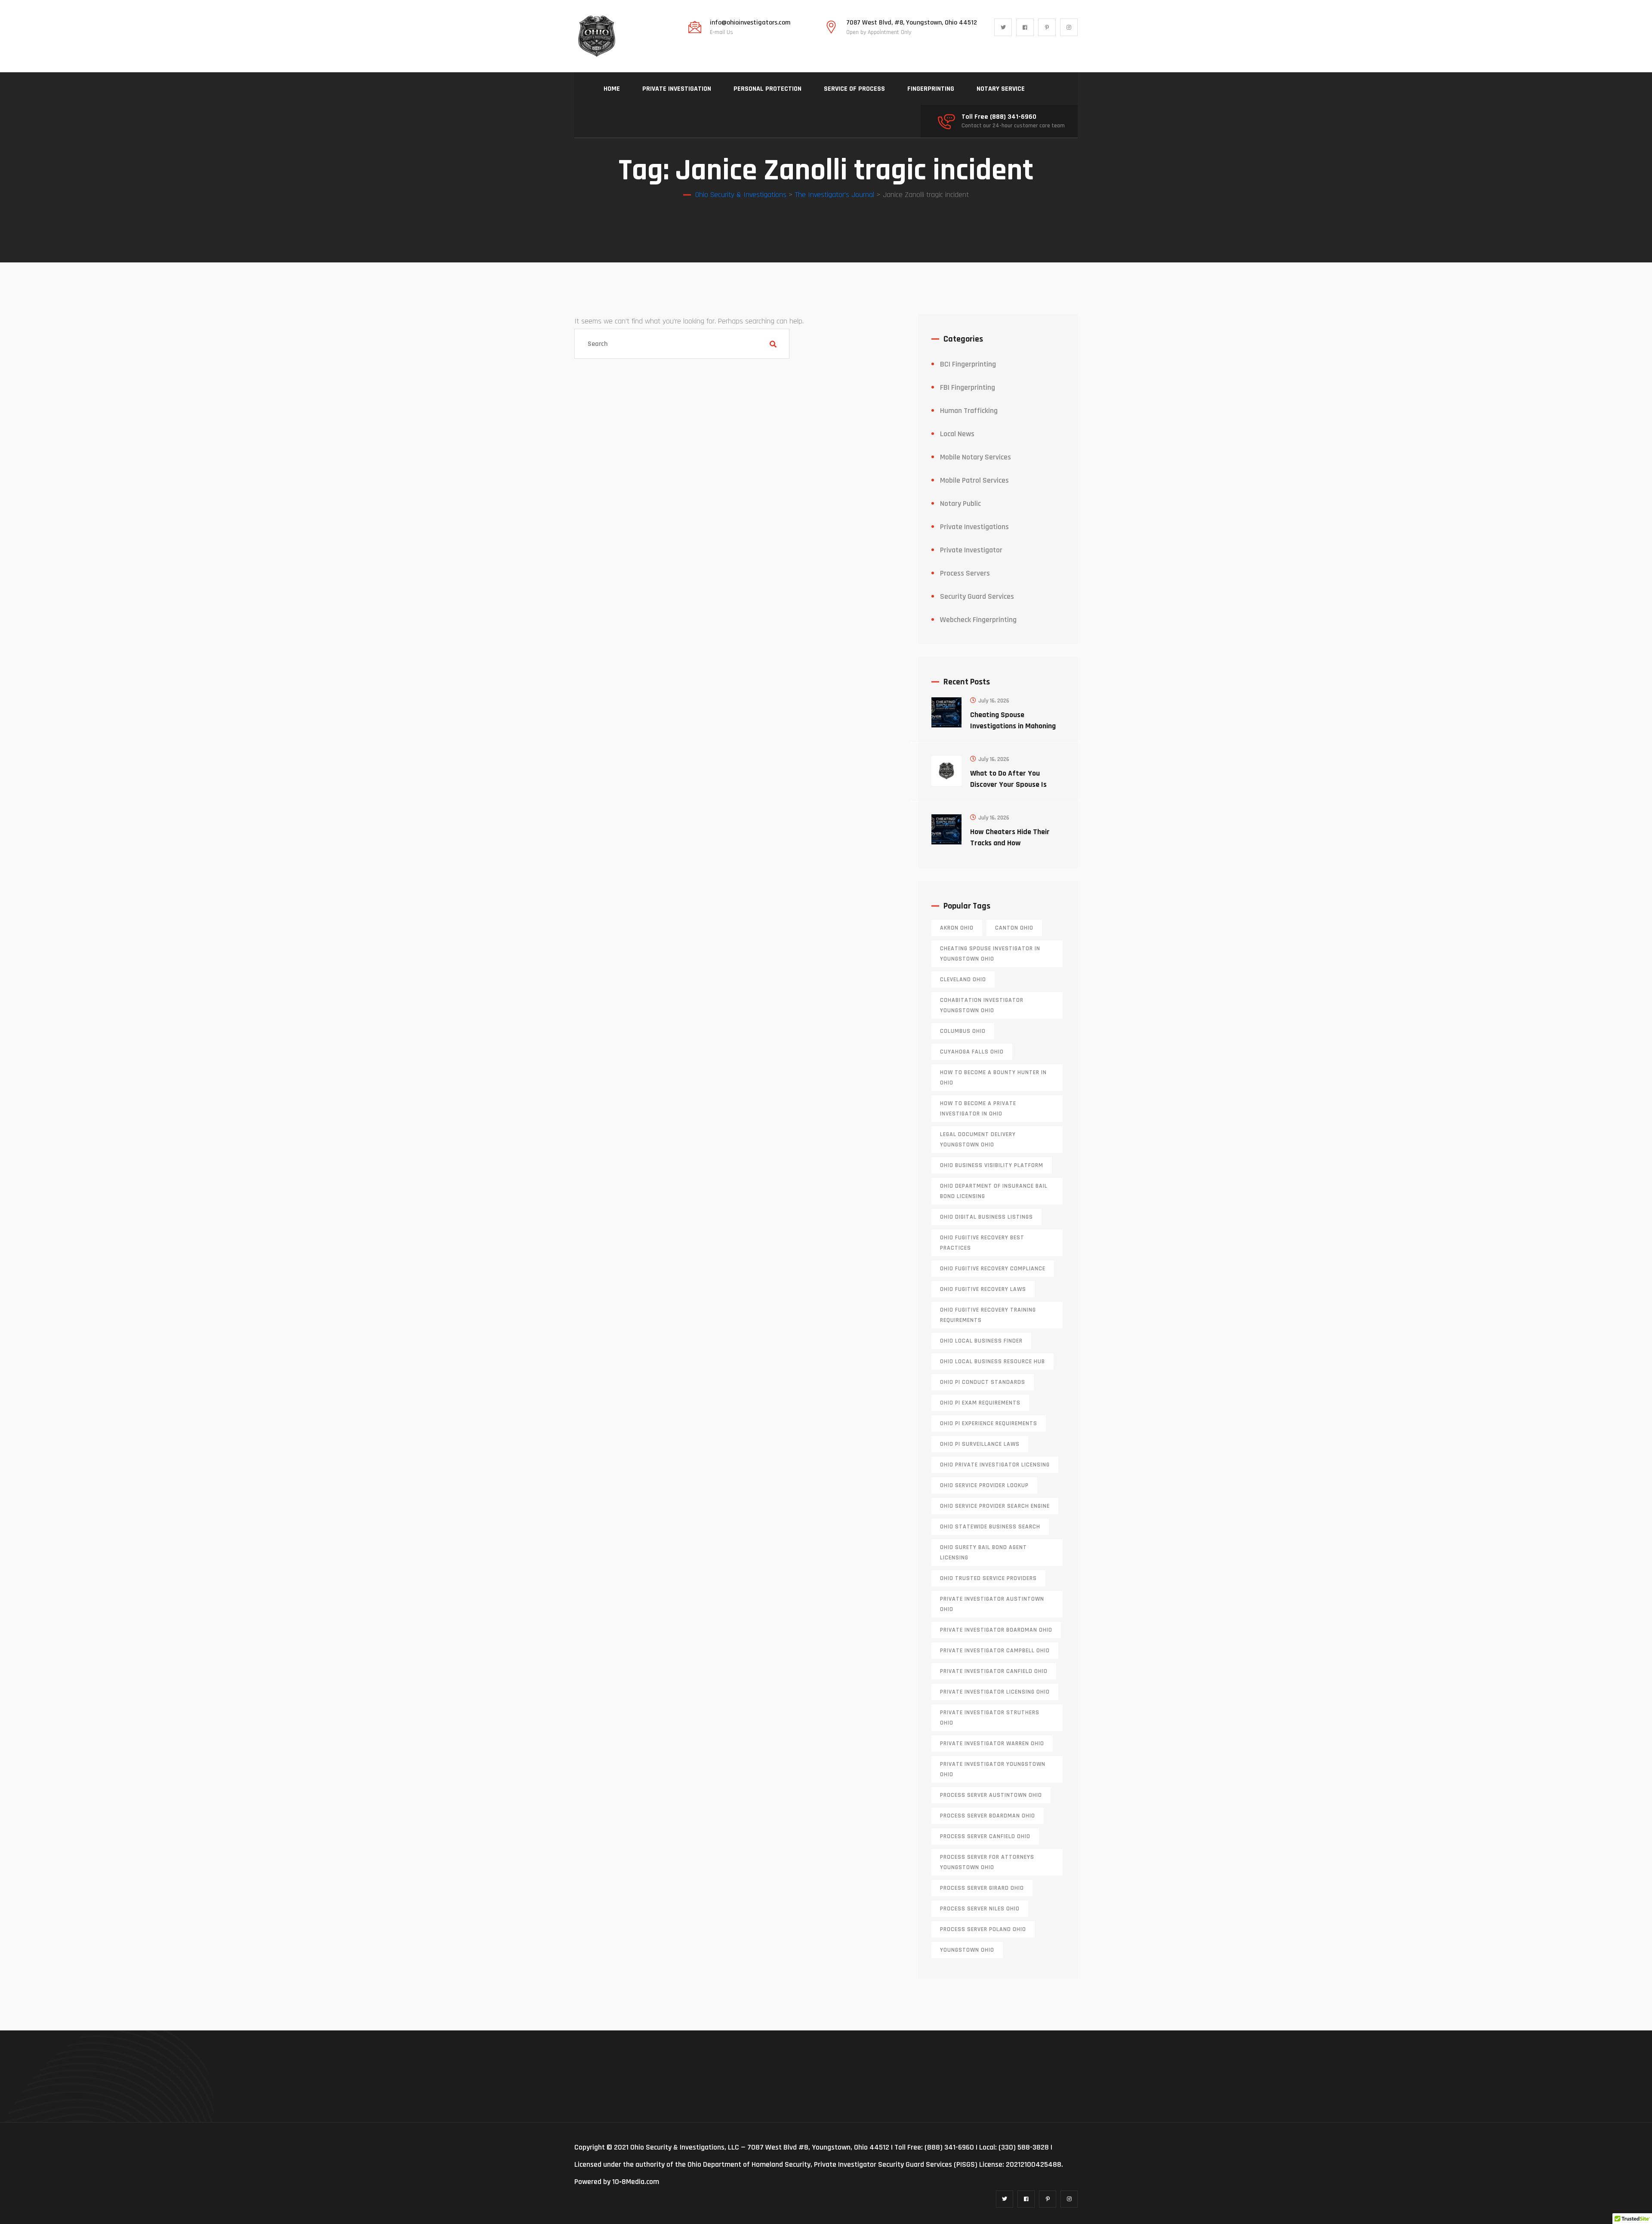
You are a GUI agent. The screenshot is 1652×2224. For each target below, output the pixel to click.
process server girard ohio (982, 1888)
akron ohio (957, 928)
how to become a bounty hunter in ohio (993, 1078)
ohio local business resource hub (992, 1362)
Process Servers (965, 573)
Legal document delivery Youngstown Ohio (978, 1140)
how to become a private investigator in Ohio (978, 1109)
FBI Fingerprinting (968, 387)
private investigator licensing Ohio (995, 1692)
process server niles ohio (980, 1909)
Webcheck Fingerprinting (978, 620)
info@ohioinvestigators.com (750, 23)
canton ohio (1014, 928)
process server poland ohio (983, 1929)
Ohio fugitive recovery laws (983, 1289)
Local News (957, 434)
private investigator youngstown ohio (993, 1769)
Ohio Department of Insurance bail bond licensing (994, 1191)
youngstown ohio (967, 1950)
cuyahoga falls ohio (972, 1052)
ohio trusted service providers (988, 1578)
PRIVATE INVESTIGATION (677, 89)
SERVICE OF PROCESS (854, 89)
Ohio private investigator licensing (995, 1465)
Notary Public (960, 504)
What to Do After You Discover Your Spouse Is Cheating (1008, 784)
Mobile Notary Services (975, 457)
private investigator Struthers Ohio (990, 1718)
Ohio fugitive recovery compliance (993, 1269)
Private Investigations (974, 527)
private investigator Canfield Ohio (994, 1671)
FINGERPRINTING (931, 89)
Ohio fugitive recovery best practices (982, 1243)
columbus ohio (963, 1031)
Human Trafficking (969, 411)
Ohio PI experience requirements (989, 1423)
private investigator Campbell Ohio (995, 1651)
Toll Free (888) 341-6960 (999, 117)
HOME (612, 89)
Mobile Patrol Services (974, 480)
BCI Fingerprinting (968, 364)
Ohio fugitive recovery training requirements (988, 1315)
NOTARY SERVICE (1001, 89)
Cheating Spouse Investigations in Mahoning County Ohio (1013, 726)
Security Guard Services (977, 596)
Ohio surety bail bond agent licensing (983, 1552)
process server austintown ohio (991, 1795)
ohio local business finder (981, 1341)
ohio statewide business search (990, 1527)
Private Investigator (971, 550)
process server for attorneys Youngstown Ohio (987, 1862)
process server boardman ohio (988, 1816)
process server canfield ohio (985, 1836)
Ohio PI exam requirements (980, 1403)
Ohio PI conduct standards (983, 1382)
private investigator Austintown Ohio (992, 1604)
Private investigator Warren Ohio (992, 1743)
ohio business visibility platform (992, 1165)
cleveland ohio (963, 980)
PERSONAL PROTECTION (767, 89)
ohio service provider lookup (984, 1485)
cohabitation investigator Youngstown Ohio (982, 1005)
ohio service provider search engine (995, 1506)
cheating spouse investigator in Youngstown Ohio (990, 954)
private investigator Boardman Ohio (996, 1630)
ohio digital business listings (986, 1217)
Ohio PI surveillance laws (980, 1444)
